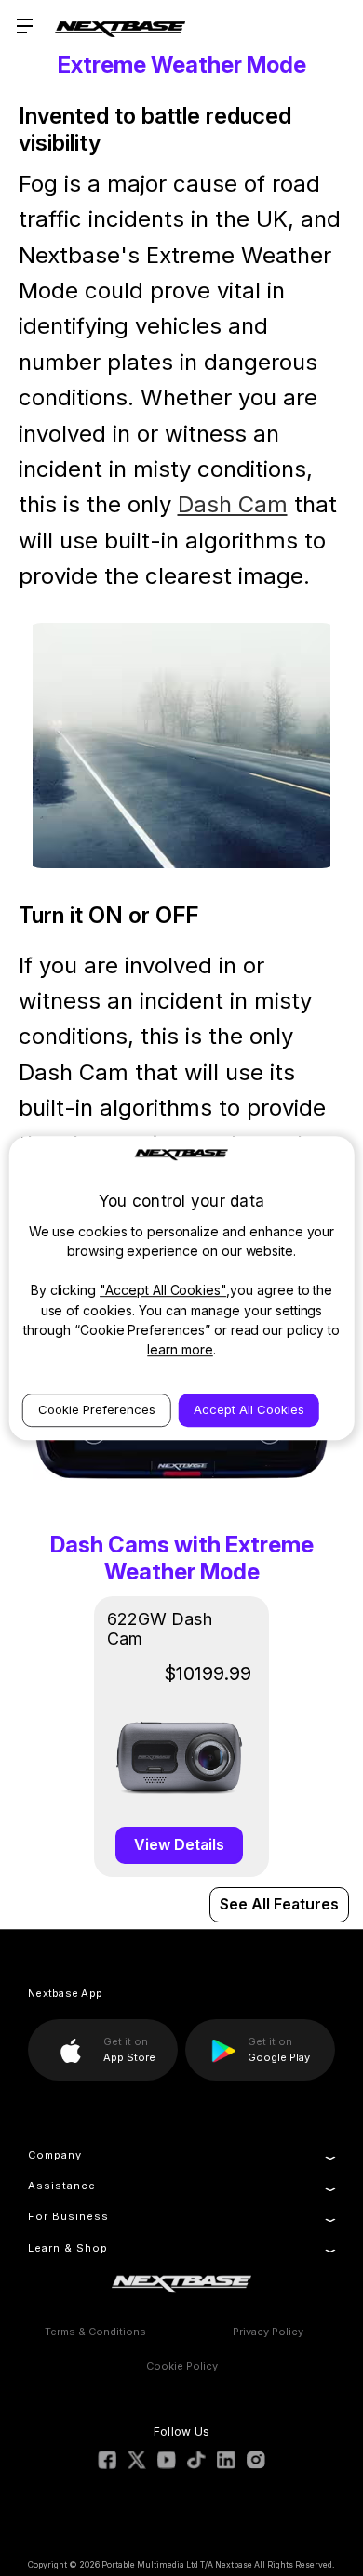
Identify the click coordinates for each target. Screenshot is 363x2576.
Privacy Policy (268, 2332)
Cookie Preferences (97, 1409)
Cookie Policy (182, 2366)
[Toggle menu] (26, 26)
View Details (179, 1844)
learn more (180, 1349)
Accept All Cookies (249, 1409)
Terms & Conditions (95, 2332)
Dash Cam (233, 504)
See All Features (279, 1904)
